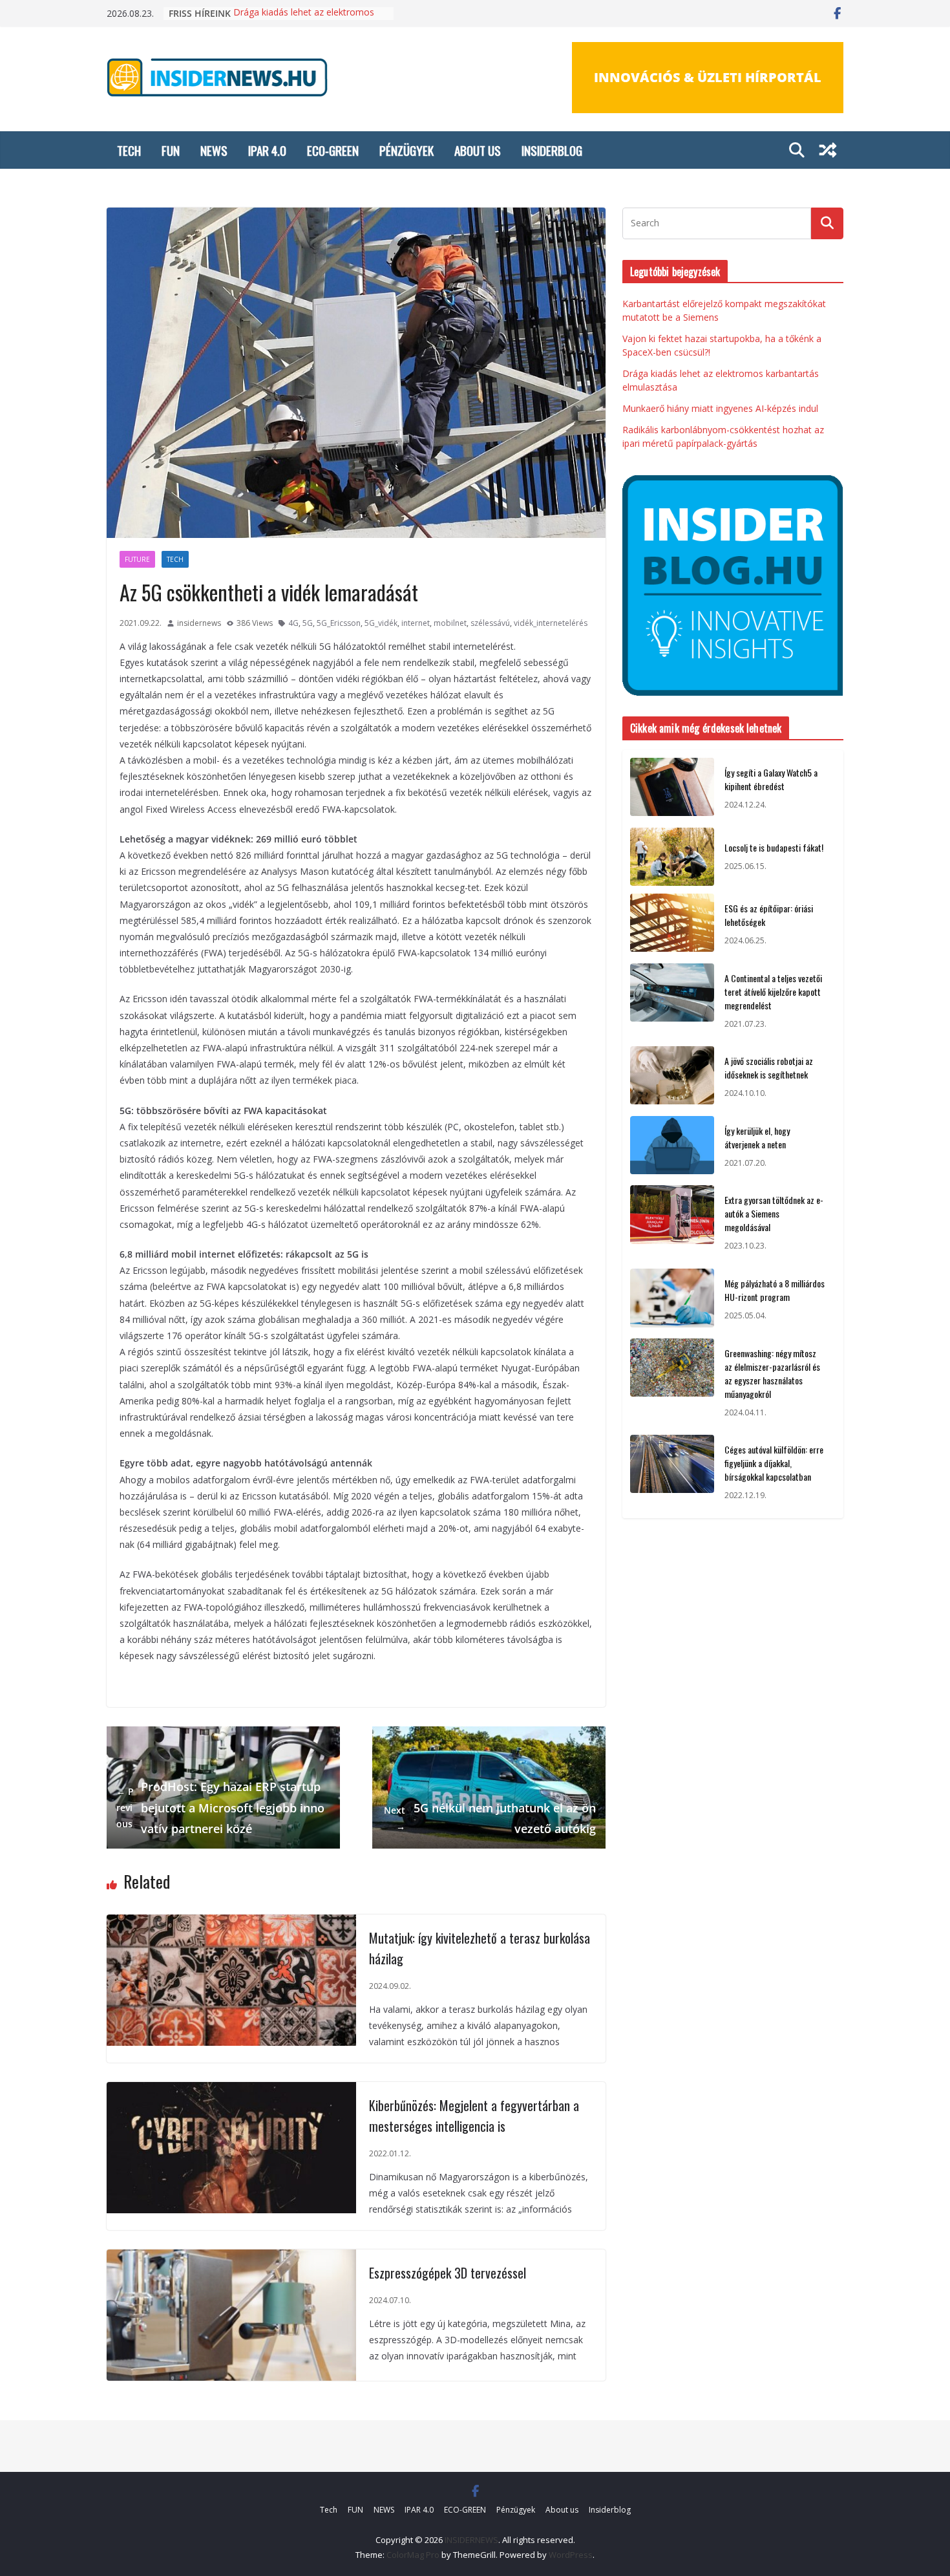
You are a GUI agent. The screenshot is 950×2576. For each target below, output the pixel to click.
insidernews (199, 623)
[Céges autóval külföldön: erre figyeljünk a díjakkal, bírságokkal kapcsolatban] (672, 1473)
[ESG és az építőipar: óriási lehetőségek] (672, 925)
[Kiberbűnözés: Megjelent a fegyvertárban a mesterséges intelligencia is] (231, 2090)
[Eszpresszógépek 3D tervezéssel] (231, 2258)
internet (416, 623)
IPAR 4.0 (267, 150)
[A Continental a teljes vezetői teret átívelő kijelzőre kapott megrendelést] (672, 1001)
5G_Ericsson (339, 623)
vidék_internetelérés (551, 623)
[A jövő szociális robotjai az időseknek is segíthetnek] (672, 1077)
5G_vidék (381, 623)
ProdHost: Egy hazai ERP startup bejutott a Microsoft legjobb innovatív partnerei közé (220, 1808)
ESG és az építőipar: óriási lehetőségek (769, 915)
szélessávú (490, 623)
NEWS (214, 150)
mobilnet (450, 623)
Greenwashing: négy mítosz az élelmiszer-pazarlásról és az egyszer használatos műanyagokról (772, 1373)
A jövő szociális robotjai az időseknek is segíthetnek (769, 1068)
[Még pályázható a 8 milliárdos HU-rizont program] (672, 1300)
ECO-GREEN (333, 150)
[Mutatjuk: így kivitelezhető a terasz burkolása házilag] (231, 1923)
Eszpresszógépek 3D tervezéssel (448, 2273)
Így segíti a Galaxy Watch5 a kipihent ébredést (771, 779)
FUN (171, 150)
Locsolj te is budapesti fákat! (774, 847)
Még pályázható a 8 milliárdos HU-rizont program (775, 1290)
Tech (129, 150)
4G (293, 623)
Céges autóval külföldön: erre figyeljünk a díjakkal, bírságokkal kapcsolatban (774, 1463)
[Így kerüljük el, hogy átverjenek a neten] (672, 1147)
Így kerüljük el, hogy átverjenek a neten (757, 1137)
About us (478, 150)
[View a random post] (828, 150)
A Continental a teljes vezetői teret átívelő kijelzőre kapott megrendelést (773, 992)
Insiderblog (552, 150)
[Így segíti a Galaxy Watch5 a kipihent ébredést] (672, 789)
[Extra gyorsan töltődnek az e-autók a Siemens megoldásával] (672, 1223)
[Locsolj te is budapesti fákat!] (672, 857)
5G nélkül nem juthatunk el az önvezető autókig (490, 1818)
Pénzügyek (406, 150)
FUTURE (137, 559)
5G (308, 623)
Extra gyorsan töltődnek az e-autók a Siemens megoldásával (774, 1213)
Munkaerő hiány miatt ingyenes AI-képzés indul (720, 408)
